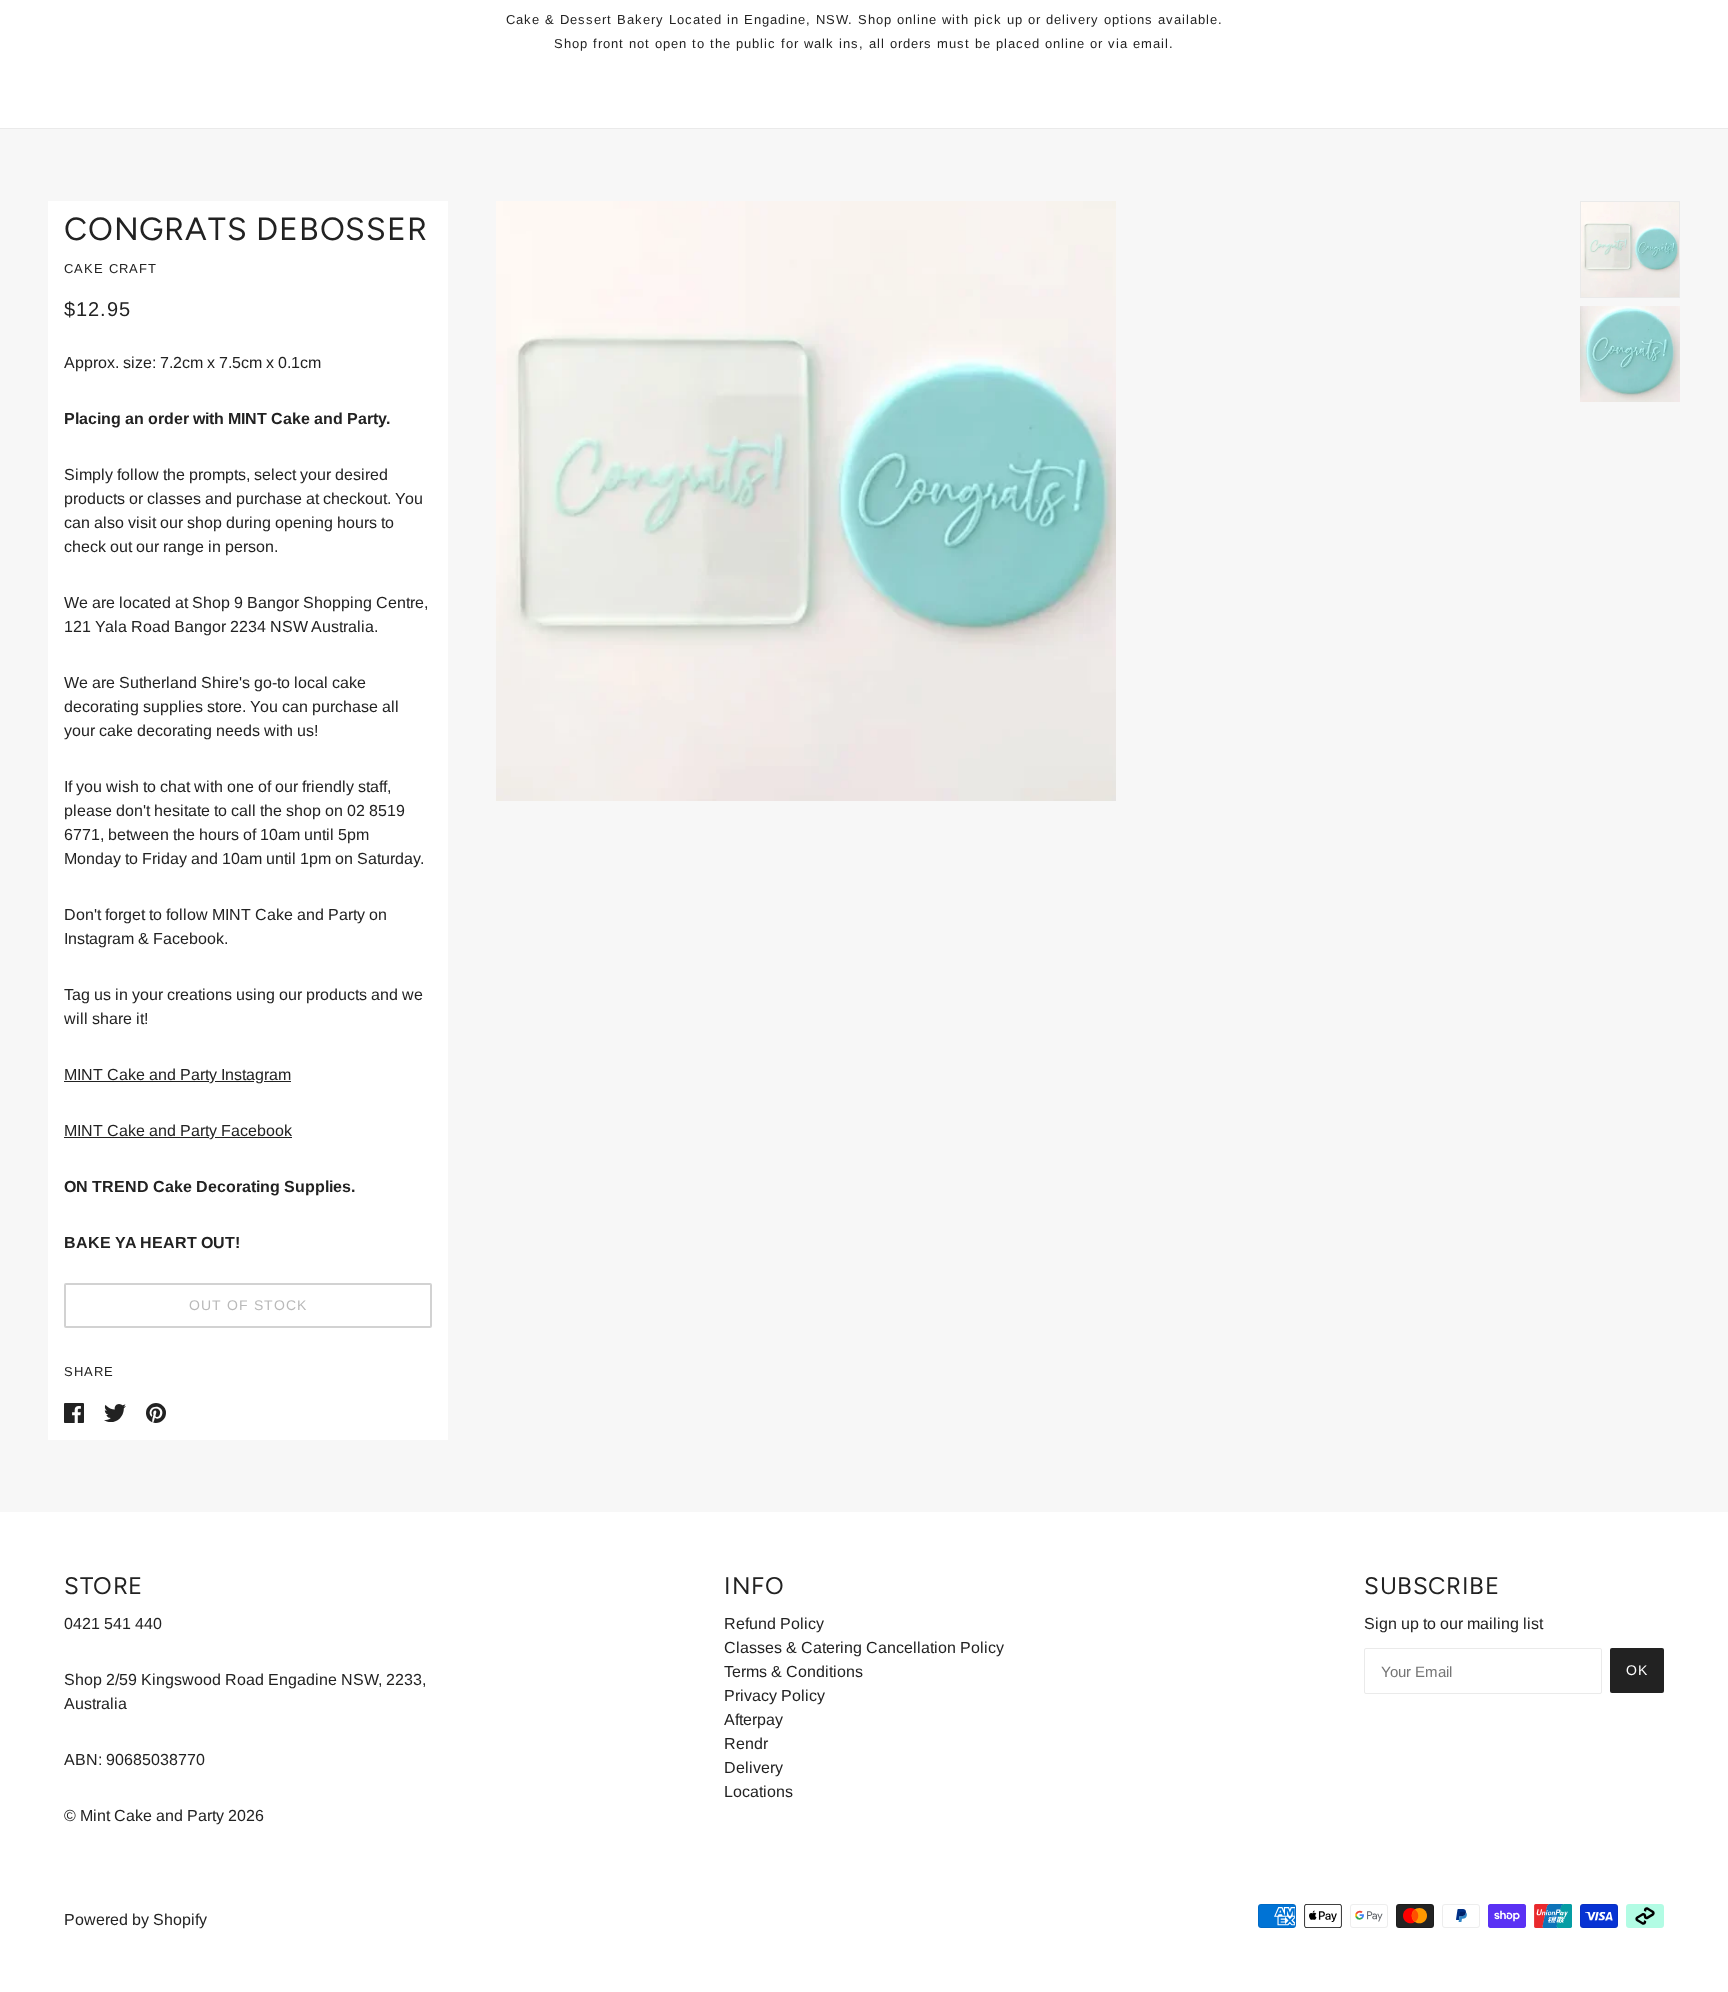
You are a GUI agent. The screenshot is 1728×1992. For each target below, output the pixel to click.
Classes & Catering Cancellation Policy (864, 1647)
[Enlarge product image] (1014, 501)
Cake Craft (110, 268)
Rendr (746, 1743)
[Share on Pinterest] (156, 1411)
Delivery (753, 1767)
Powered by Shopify (135, 1919)
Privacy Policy (774, 1695)
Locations (758, 1791)
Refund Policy (774, 1623)
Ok (1637, 1670)
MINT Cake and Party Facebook (178, 1130)
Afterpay (753, 1719)
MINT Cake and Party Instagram (177, 1074)
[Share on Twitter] (117, 1411)
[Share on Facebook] (76, 1411)
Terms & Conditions (793, 1671)
